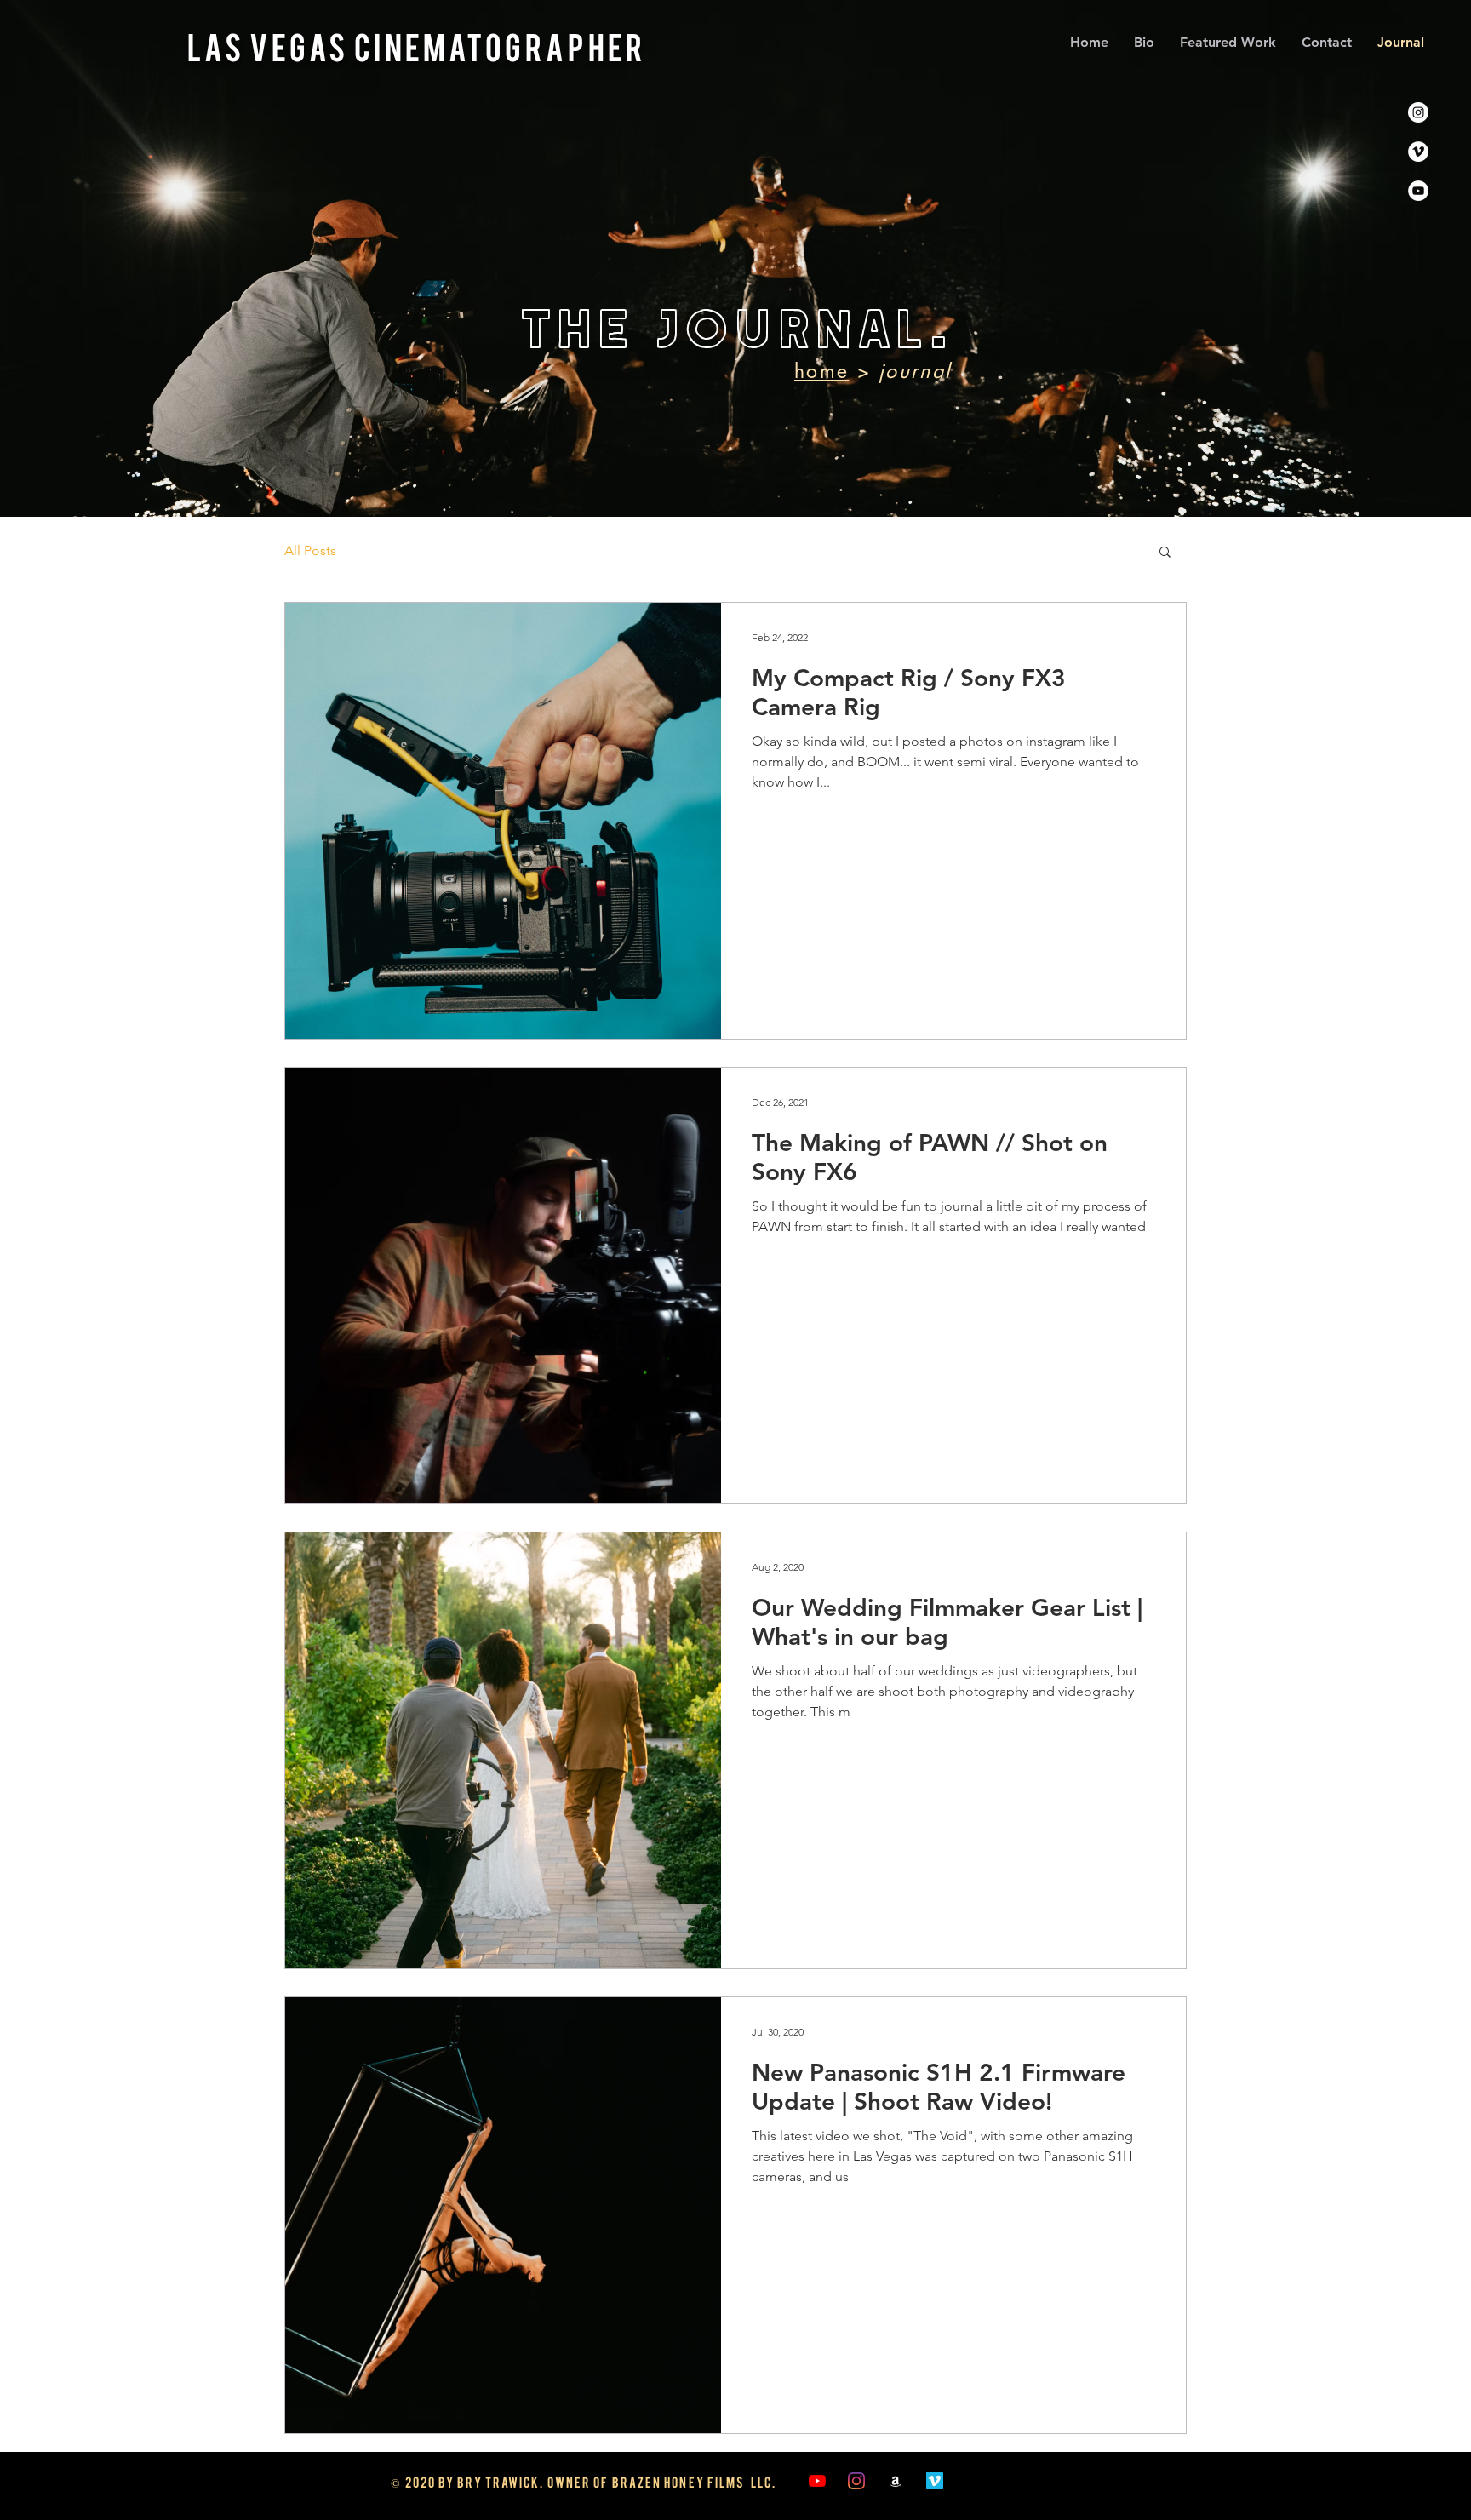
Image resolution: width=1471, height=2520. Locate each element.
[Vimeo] (1418, 152)
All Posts (310, 550)
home (821, 371)
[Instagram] (1418, 112)
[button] (1165, 553)
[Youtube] (1418, 191)
